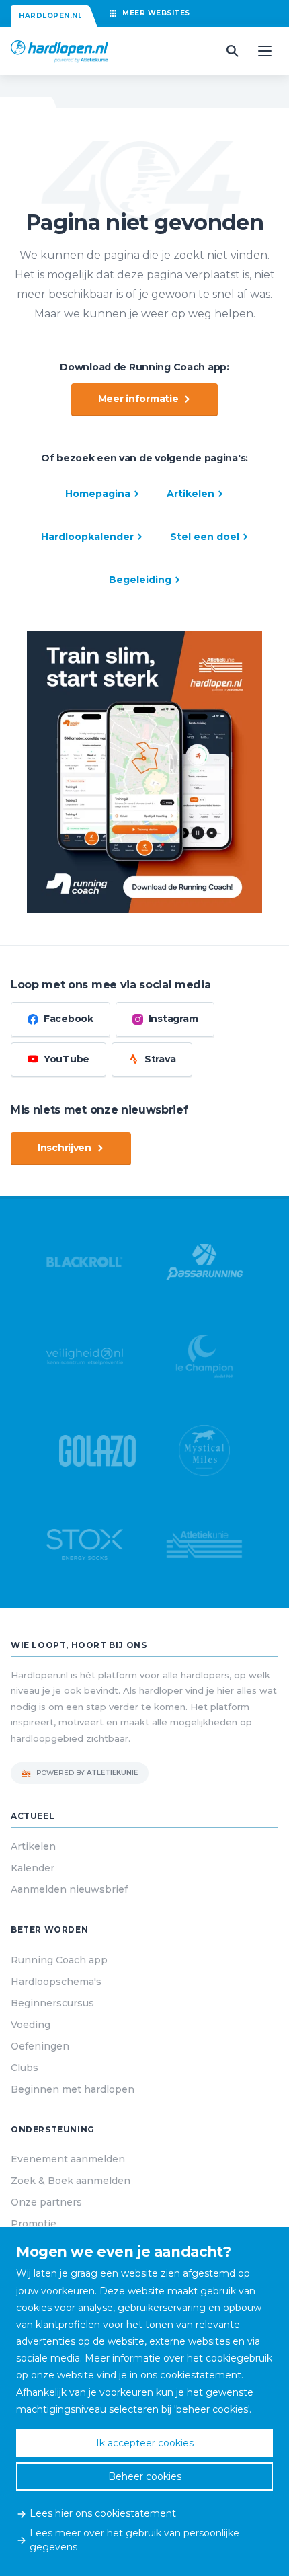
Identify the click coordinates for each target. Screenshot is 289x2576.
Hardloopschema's (56, 1982)
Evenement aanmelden (68, 2159)
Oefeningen (40, 2046)
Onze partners (46, 2202)
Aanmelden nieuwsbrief (69, 1889)
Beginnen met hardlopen (73, 2089)
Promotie (34, 2224)
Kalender (33, 1868)
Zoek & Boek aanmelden (71, 2181)
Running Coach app (59, 1960)
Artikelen (33, 1846)
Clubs (25, 2068)
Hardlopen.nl (50, 16)
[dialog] (144, 2402)
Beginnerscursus (52, 2003)
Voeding (31, 2025)
